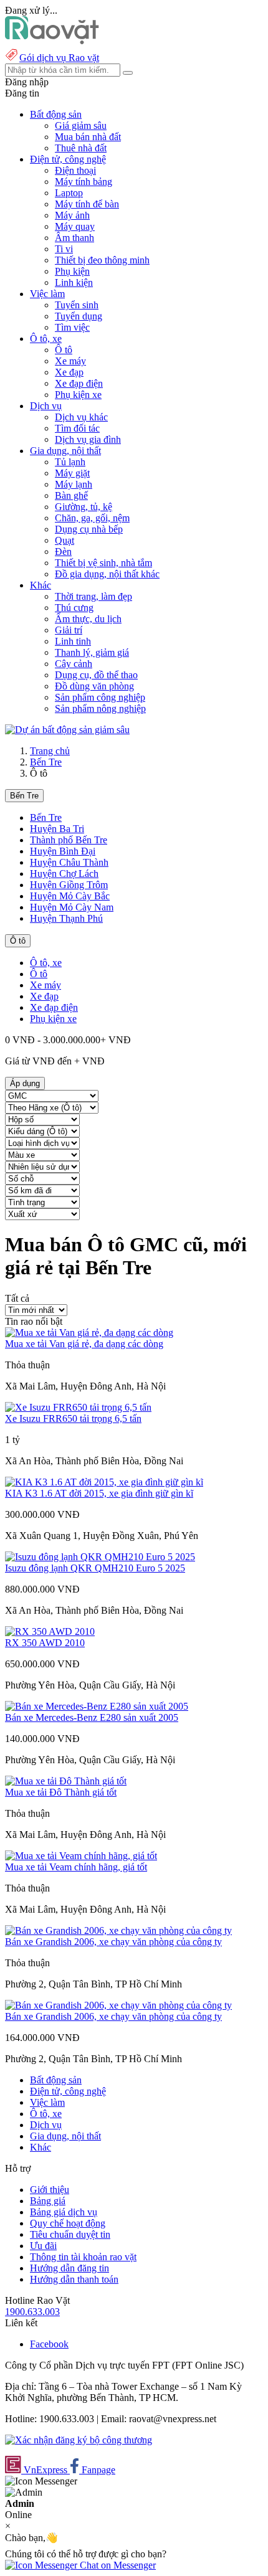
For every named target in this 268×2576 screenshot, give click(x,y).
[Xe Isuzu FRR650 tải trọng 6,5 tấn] (78, 1407)
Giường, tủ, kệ (84, 507)
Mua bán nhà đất (88, 137)
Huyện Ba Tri (57, 829)
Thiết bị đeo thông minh (102, 260)
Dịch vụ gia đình (88, 439)
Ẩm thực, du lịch (88, 619)
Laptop (69, 193)
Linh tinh (73, 641)
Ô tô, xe (46, 963)
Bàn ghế (71, 495)
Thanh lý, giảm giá (92, 652)
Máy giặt (72, 473)
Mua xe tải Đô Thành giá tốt (61, 1792)
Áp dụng (25, 1083)
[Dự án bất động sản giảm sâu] (67, 730)
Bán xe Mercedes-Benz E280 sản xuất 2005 (92, 1717)
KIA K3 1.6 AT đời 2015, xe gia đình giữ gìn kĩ (99, 1493)
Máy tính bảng (84, 182)
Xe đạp (69, 372)
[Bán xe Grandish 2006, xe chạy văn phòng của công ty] (118, 1930)
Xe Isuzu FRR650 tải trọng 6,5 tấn (73, 1418)
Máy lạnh (74, 484)
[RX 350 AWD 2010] (50, 1631)
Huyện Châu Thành (69, 862)
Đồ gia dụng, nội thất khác (107, 574)
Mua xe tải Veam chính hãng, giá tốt (76, 1867)
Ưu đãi (43, 2246)
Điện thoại (75, 170)
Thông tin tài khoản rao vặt (83, 2257)
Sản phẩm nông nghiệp (100, 708)
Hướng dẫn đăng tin (69, 2268)
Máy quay (75, 226)
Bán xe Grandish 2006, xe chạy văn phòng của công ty (113, 1942)
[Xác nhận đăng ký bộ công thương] (79, 2440)
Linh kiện (74, 282)
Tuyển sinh (77, 305)
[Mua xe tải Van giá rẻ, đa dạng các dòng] (89, 1333)
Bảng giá (48, 2201)
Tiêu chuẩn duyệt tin (70, 2234)
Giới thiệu (50, 2190)
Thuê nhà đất (81, 148)
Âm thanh (74, 238)
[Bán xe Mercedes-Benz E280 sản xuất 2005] (97, 1706)
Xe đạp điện (79, 383)
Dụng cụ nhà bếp (89, 529)
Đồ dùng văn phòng (94, 686)
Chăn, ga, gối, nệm (92, 518)
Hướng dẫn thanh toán (74, 2279)
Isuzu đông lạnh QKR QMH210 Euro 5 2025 (95, 1568)
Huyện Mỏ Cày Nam (72, 907)
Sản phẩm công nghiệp (100, 697)
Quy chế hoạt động (68, 2223)
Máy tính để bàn (87, 204)
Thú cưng (74, 608)
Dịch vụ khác (81, 417)
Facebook (49, 2344)
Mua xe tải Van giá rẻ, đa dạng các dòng (84, 1344)
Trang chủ (50, 751)
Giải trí (69, 630)
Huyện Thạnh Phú (66, 918)
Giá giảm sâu (81, 125)
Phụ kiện (72, 271)
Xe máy (70, 361)
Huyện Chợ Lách (64, 874)
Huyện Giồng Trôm (69, 885)
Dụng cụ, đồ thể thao (96, 675)
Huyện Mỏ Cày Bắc (70, 896)
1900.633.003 (32, 2312)
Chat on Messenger (117, 2565)
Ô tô (64, 350)
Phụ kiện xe (78, 395)
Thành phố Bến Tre (69, 840)
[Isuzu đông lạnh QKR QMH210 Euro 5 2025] (100, 1557)
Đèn (63, 552)
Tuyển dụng (79, 316)
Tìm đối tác (77, 428)
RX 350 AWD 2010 (45, 1643)
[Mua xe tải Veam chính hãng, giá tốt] (81, 1856)
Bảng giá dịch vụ (64, 2212)
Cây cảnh (74, 664)
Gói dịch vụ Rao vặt (59, 58)
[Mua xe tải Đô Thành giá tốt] (66, 1781)
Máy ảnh (72, 215)
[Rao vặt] (52, 41)
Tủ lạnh (70, 462)
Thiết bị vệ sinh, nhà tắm (103, 563)
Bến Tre (46, 762)
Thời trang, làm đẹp (93, 596)
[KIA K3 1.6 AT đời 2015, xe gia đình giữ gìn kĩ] (104, 1482)
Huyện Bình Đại (63, 851)
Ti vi (64, 249)
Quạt (65, 540)
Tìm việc (72, 327)
